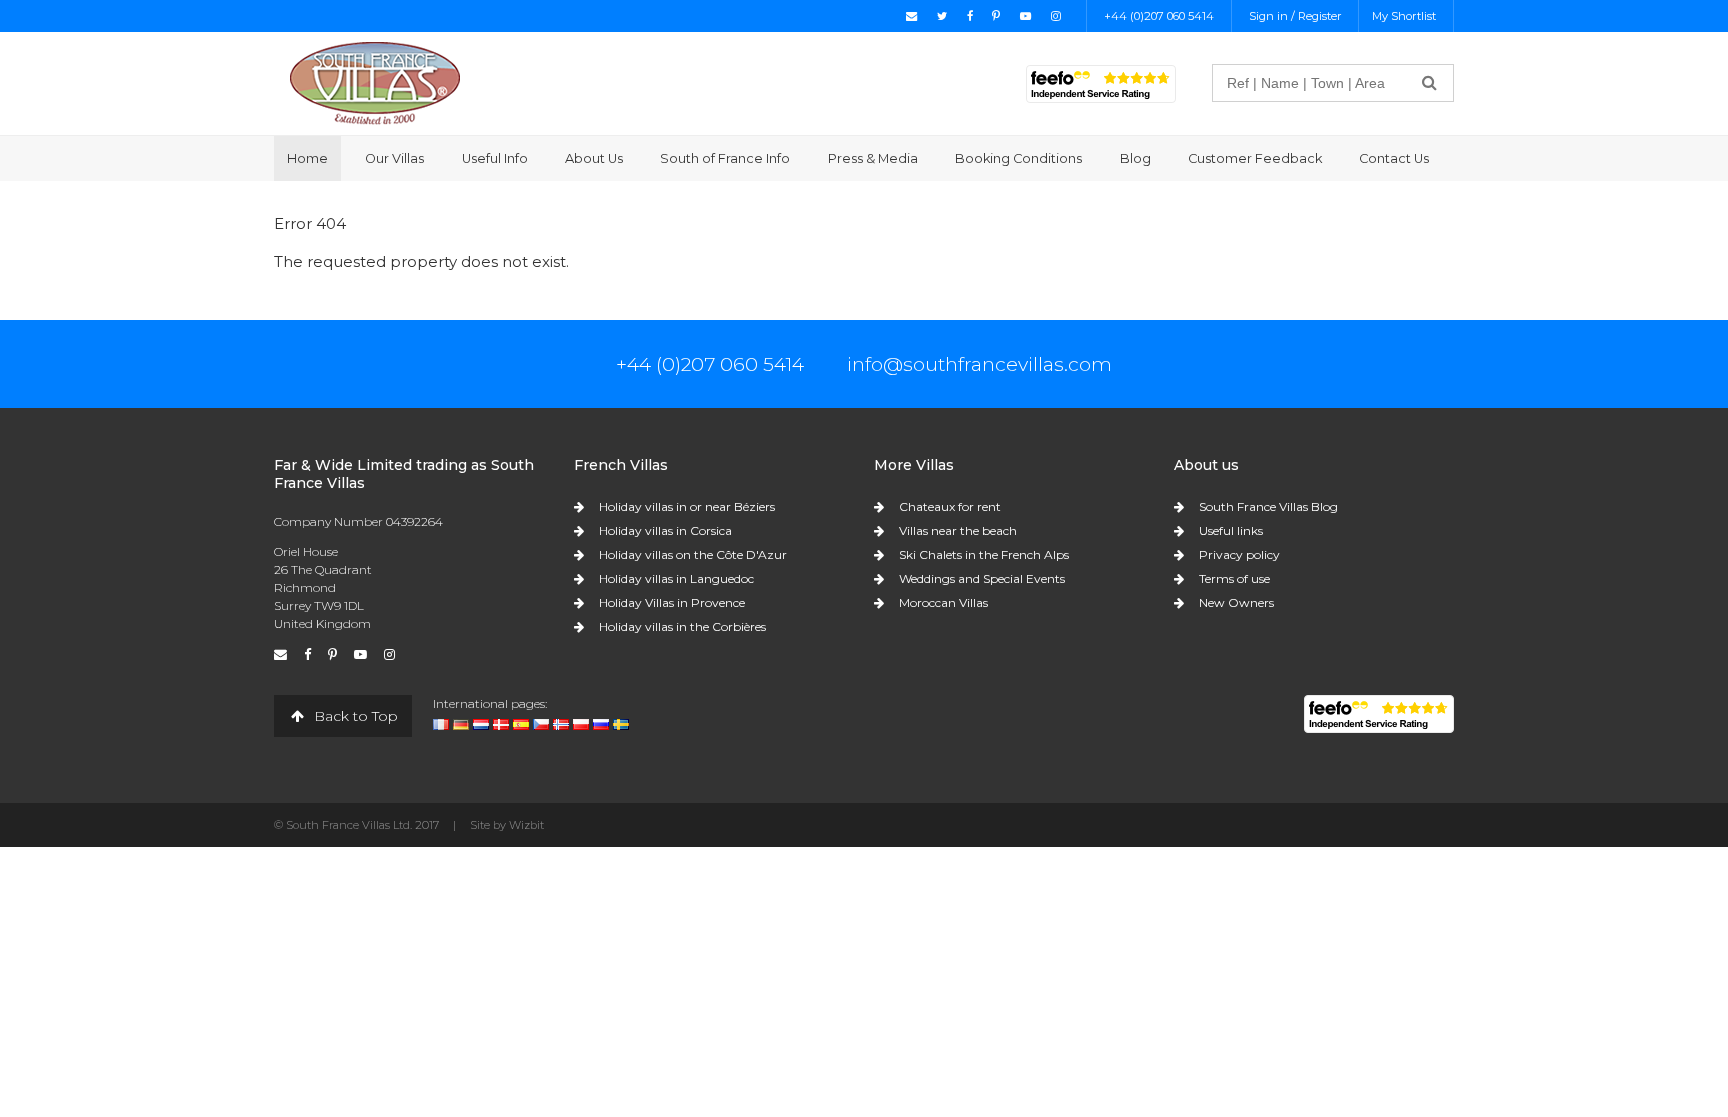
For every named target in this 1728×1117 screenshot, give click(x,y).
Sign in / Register (1295, 16)
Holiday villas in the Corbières (682, 626)
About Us (594, 158)
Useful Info (495, 158)
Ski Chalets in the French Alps (984, 554)
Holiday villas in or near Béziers (687, 506)
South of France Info (725, 158)
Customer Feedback (1255, 158)
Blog (1135, 158)
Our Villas (394, 158)
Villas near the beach (958, 530)
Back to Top (354, 716)
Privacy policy (1239, 554)
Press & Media (873, 158)
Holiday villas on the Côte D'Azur (693, 554)
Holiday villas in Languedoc (676, 578)
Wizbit (526, 825)
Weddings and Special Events (982, 578)
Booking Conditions (1018, 158)
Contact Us (1394, 158)
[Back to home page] (375, 82)
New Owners (1236, 602)
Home (307, 158)
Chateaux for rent (950, 506)
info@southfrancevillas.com (979, 364)
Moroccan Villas (943, 602)
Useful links (1231, 530)
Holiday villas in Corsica (665, 530)
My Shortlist (1404, 16)
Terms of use (1234, 578)
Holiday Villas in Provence (672, 602)
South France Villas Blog (1268, 506)
